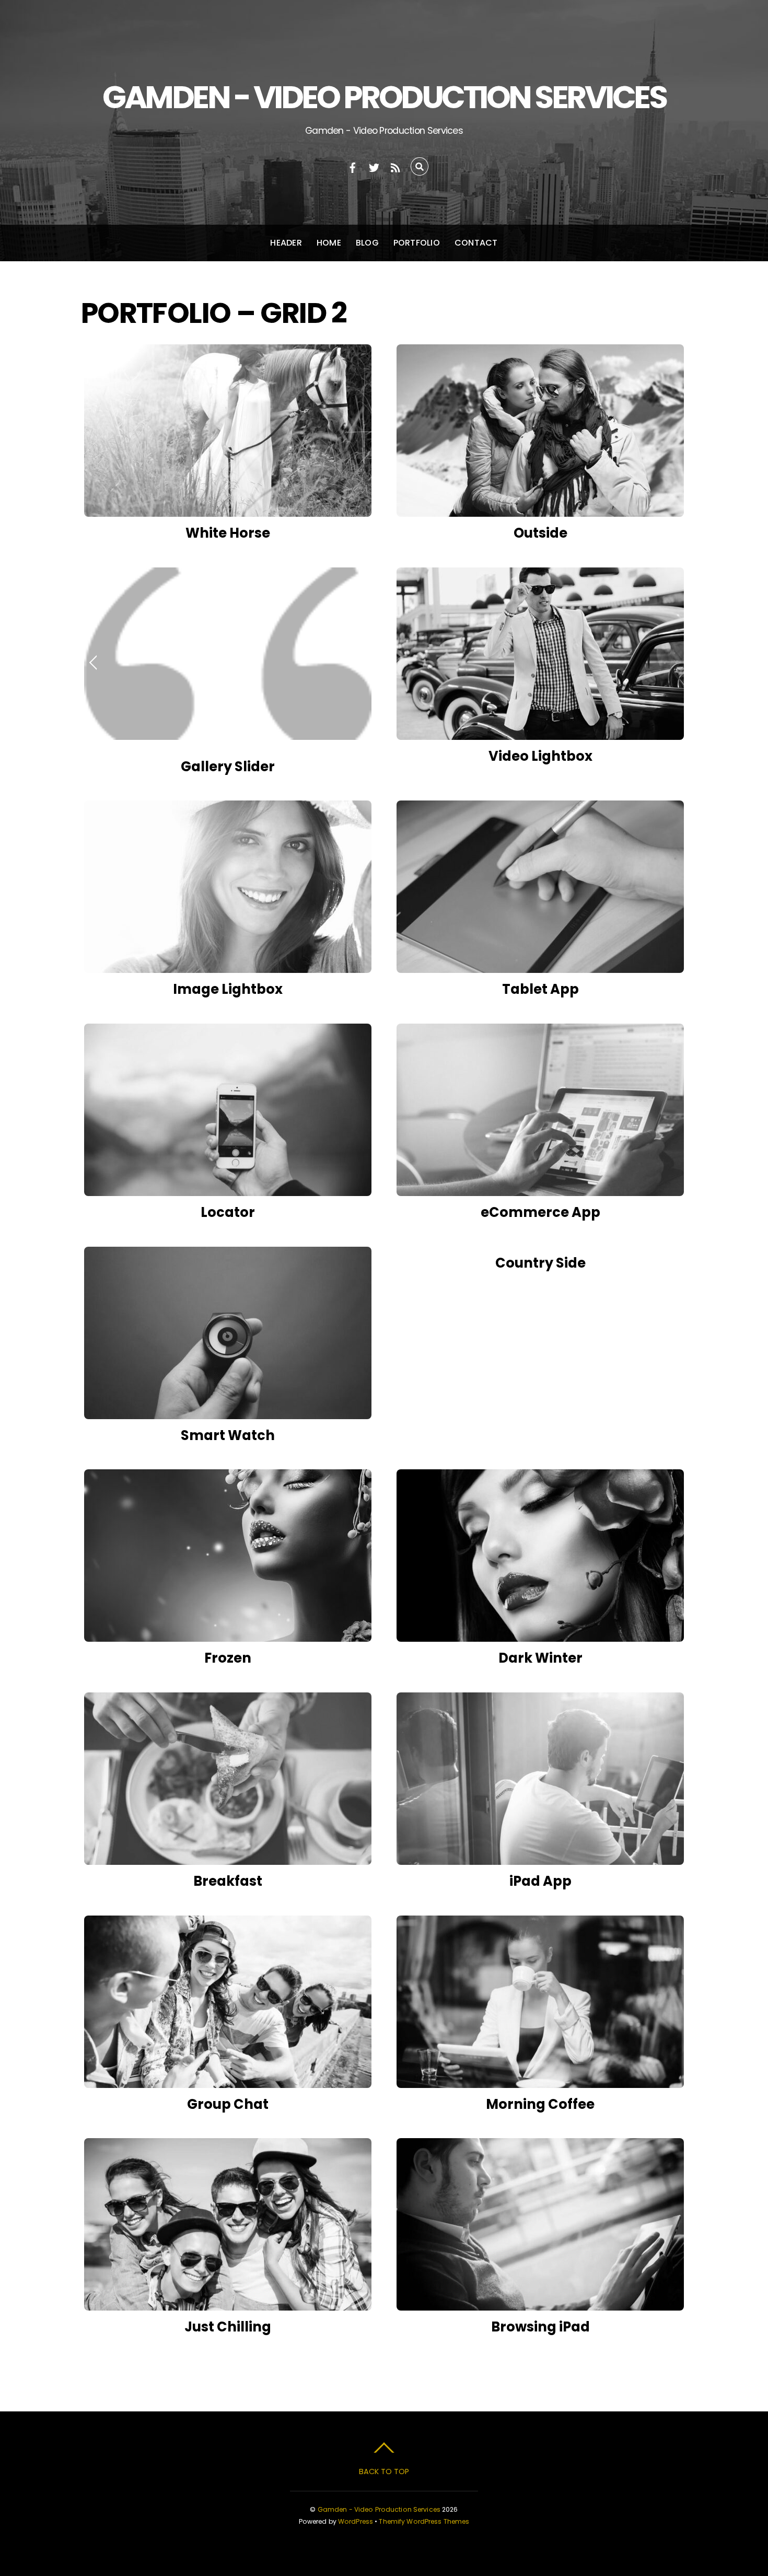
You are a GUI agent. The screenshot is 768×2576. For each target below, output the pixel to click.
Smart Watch (228, 1435)
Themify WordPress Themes (424, 2521)
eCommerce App (540, 1212)
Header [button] (286, 243)
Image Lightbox (228, 989)
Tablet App (540, 989)
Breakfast (228, 1881)
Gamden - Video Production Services (379, 2509)
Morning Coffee (540, 2104)
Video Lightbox (540, 756)
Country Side (540, 1263)
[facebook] (353, 166)
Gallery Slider (228, 767)
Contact (476, 243)
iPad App (540, 1881)
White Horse (228, 533)
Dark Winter (540, 1658)
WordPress (356, 2521)
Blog (367, 243)
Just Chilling (228, 2327)
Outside (540, 533)
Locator (228, 1212)
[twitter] (374, 166)
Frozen (228, 1658)
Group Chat (228, 2104)
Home (329, 243)
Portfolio (417, 243)
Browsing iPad (540, 2327)
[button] (94, 662)
